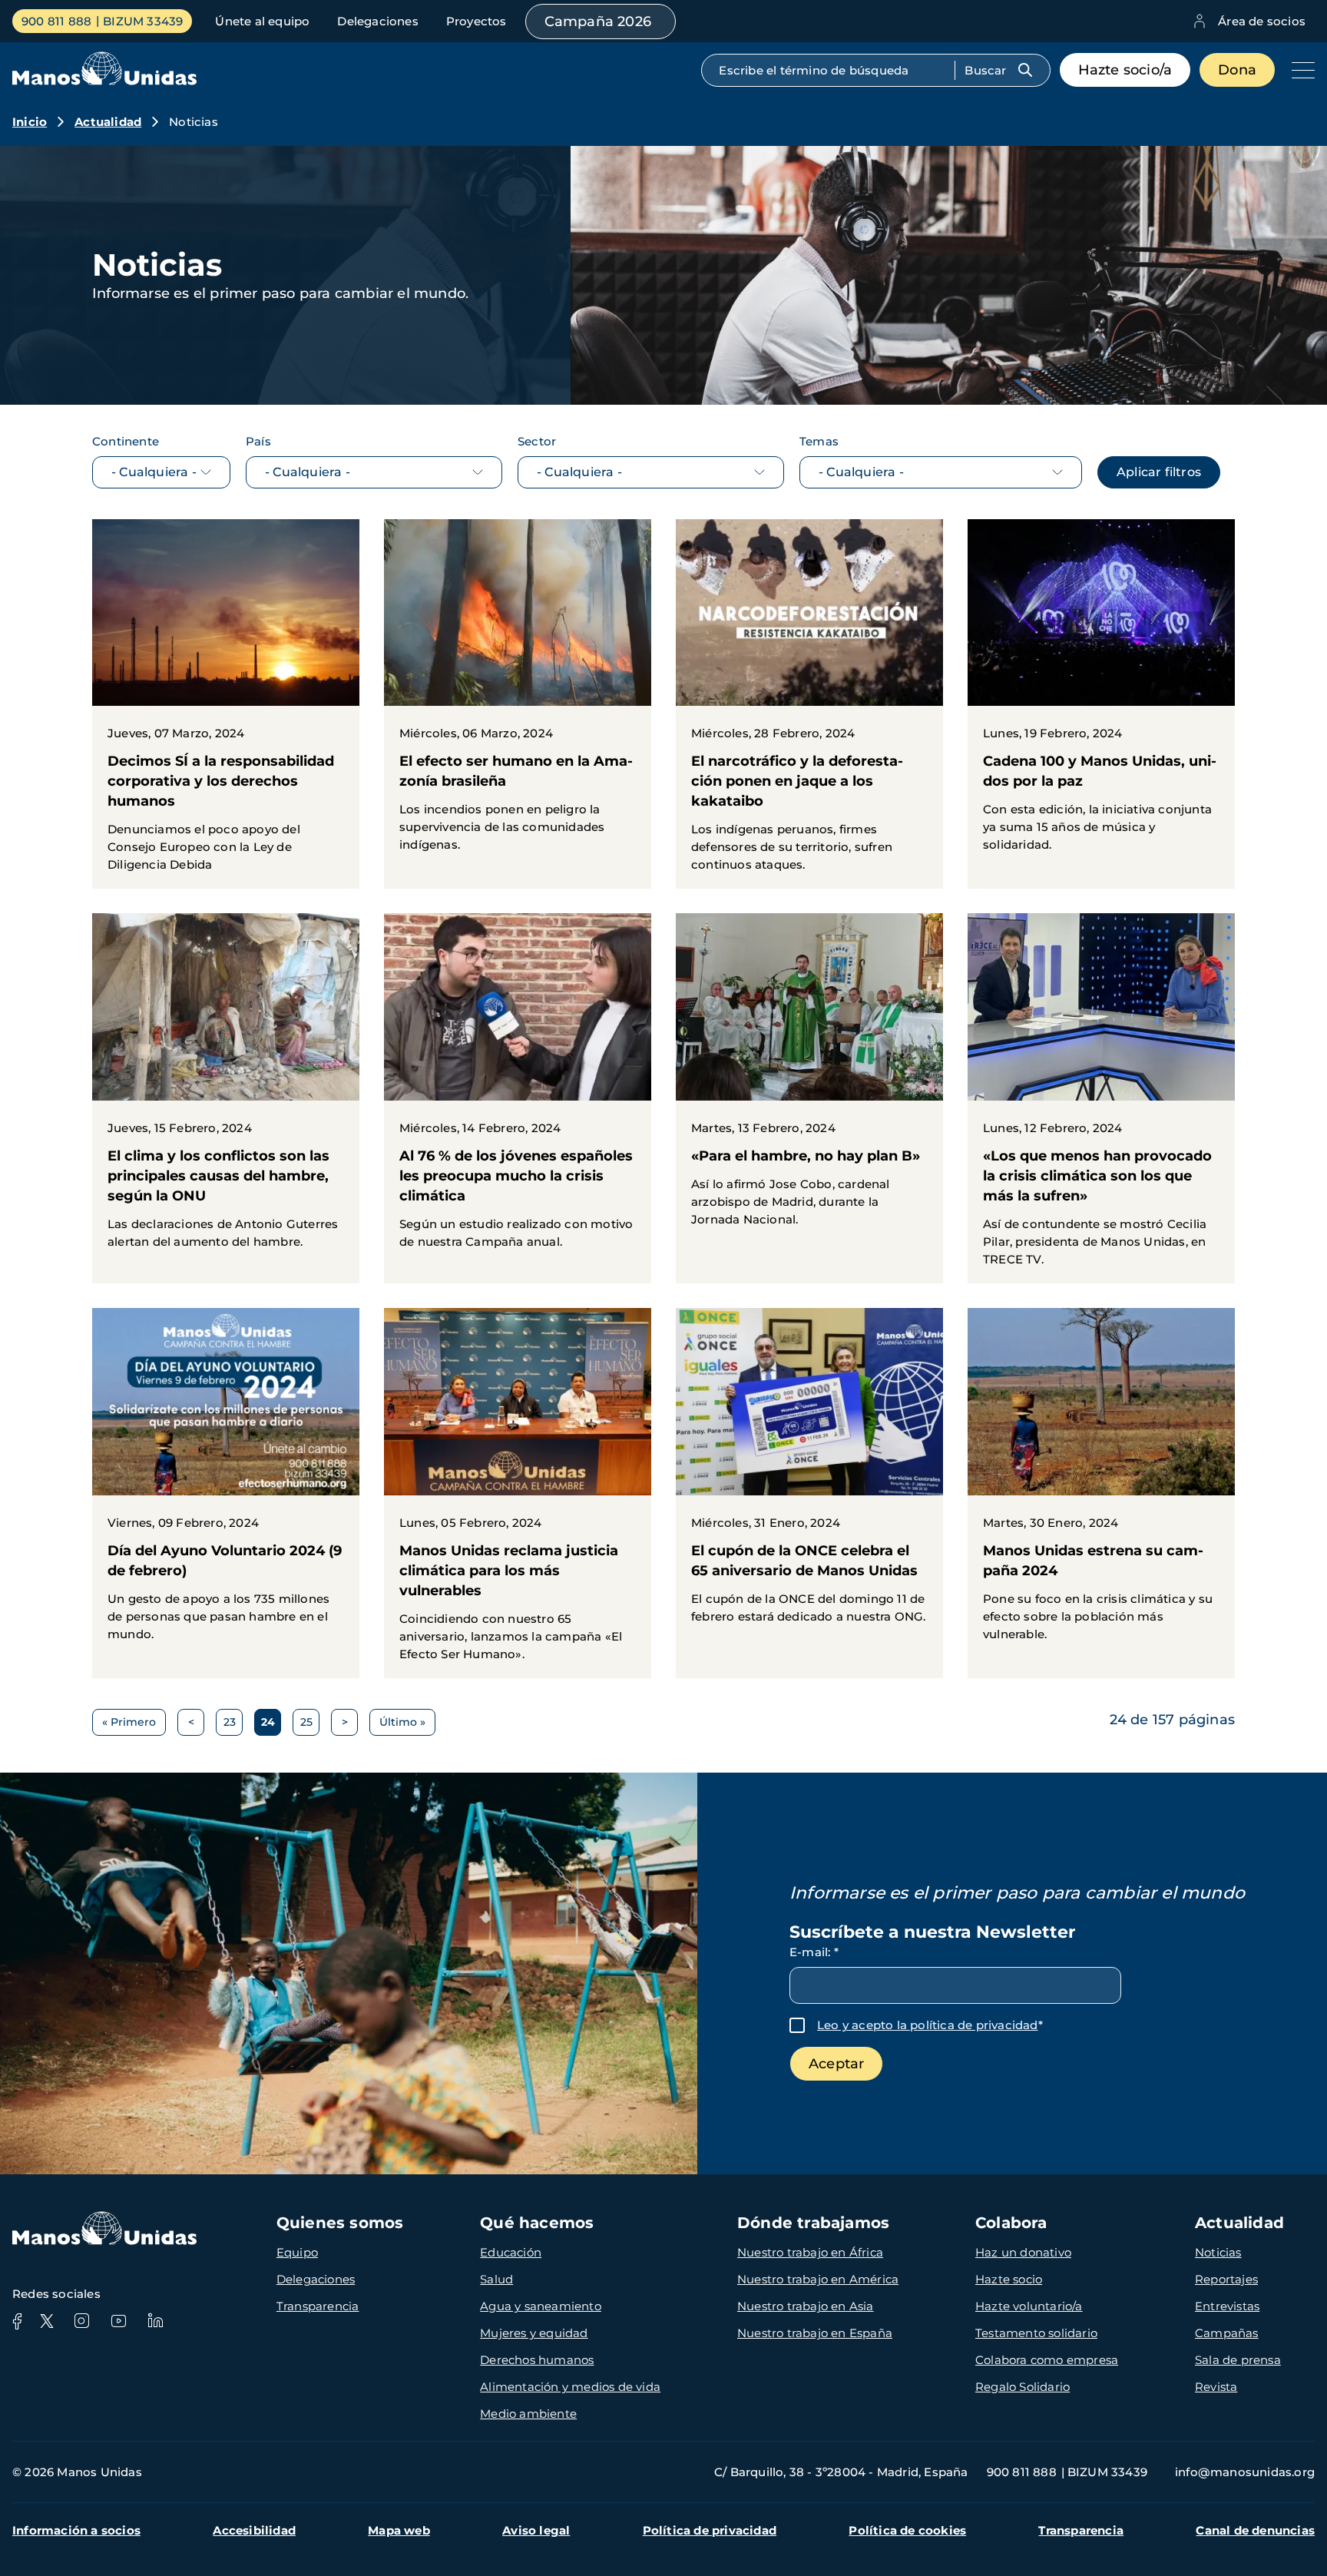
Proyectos (477, 21)
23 (233, 1725)
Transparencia (318, 2306)
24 (271, 1725)
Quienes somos (340, 2223)
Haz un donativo (1023, 2252)
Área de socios (1262, 21)
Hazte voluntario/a (1029, 2306)
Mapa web (399, 2530)
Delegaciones (377, 21)
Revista (1216, 2387)
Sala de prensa (1238, 2360)
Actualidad (108, 122)
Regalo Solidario (1023, 2387)
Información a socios (76, 2530)
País (258, 441)
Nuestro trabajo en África (810, 2252)
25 (310, 1725)
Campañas (1227, 2333)
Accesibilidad (254, 2530)
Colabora (1011, 2223)
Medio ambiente (528, 2414)
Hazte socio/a (1125, 70)
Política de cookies (907, 2530)
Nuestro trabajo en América (818, 2279)
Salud (496, 2279)
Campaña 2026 (598, 22)
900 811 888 (56, 21)
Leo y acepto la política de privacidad (928, 2025)
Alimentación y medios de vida (570, 2387)
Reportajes (1226, 2279)
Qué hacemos (537, 2223)
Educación (511, 2252)
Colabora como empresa (1047, 2360)
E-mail (814, 1952)
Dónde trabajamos (813, 2223)
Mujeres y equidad (534, 2333)
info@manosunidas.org (1245, 2472)
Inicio (30, 122)
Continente (126, 441)
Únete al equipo (262, 21)
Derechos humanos (537, 2360)
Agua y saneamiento (541, 2306)
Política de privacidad (710, 2530)
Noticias (1218, 2252)
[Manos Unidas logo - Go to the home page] (104, 81)
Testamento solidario (1036, 2333)
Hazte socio (1009, 2279)
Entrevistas (1227, 2306)
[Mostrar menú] (1299, 70)
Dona (1237, 70)
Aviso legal (536, 2530)
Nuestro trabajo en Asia (806, 2306)
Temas (819, 441)
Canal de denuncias (1255, 2530)
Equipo (297, 2252)
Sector (537, 441)
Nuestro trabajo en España (815, 2333)
